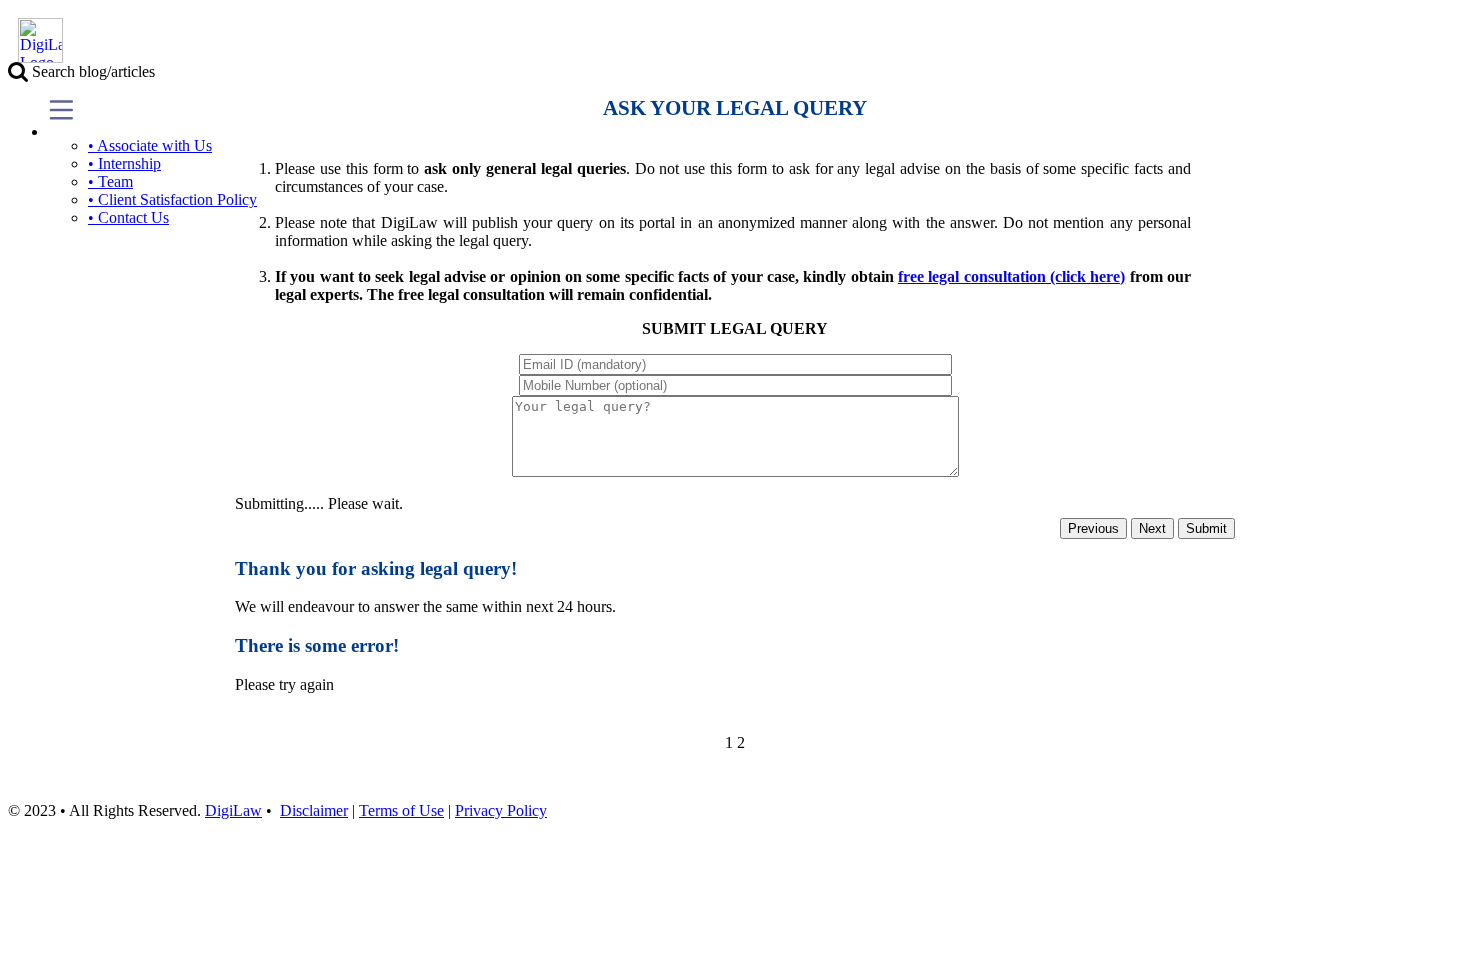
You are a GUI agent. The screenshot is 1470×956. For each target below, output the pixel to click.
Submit (1206, 528)
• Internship (124, 163)
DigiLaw (233, 810)
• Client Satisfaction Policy (172, 199)
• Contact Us (128, 217)
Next (1152, 528)
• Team (110, 181)
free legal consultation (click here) (1011, 276)
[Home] (35, 57)
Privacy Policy (501, 810)
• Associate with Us (150, 145)
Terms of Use (401, 810)
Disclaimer (314, 810)
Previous (1093, 528)
